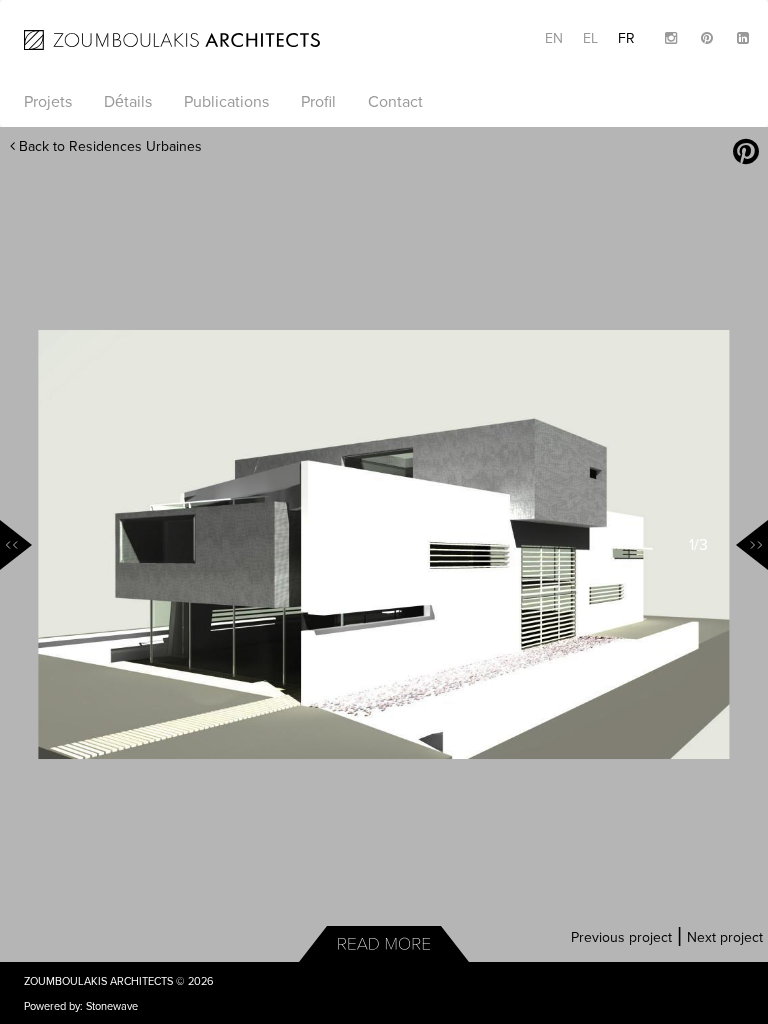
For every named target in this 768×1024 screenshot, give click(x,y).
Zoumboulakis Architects (98, 981)
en (554, 38)
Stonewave (112, 1006)
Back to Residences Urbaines (108, 146)
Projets (48, 102)
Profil (318, 102)
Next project (725, 937)
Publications (226, 102)
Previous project (621, 937)
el (590, 38)
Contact (395, 102)
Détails (128, 102)
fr (626, 38)
